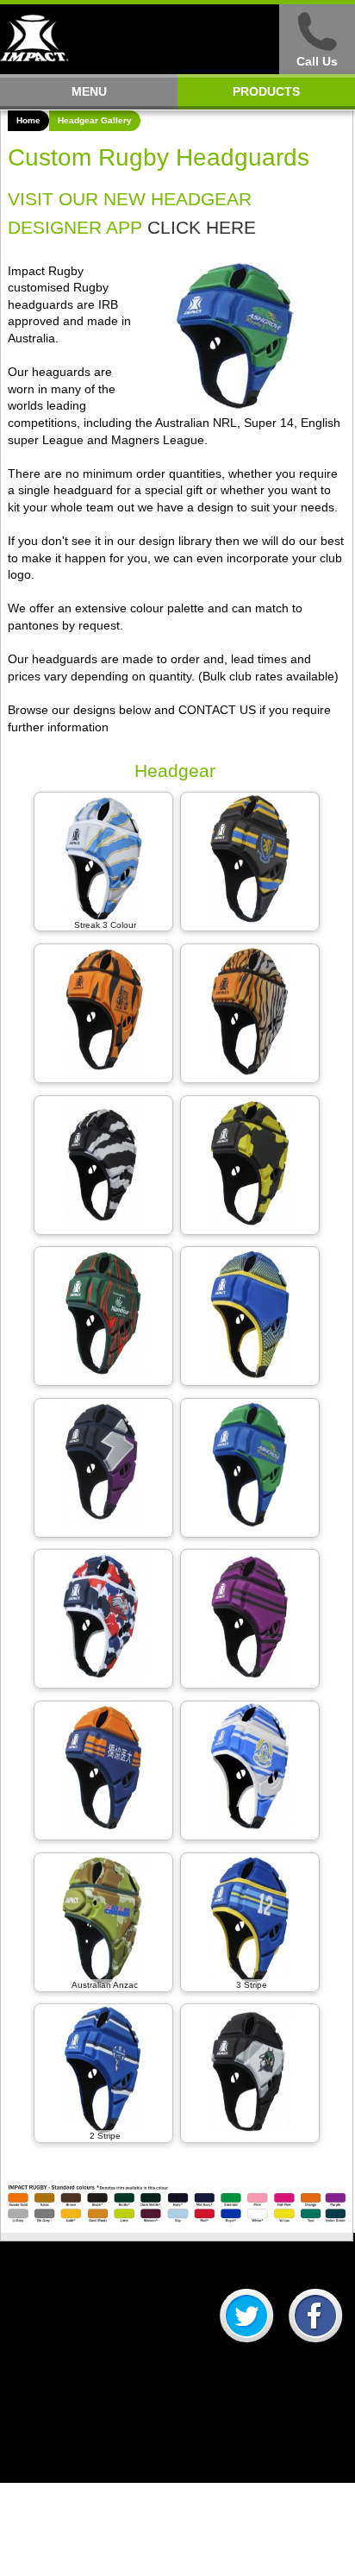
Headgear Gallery (95, 120)
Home (28, 120)
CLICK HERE (202, 227)
